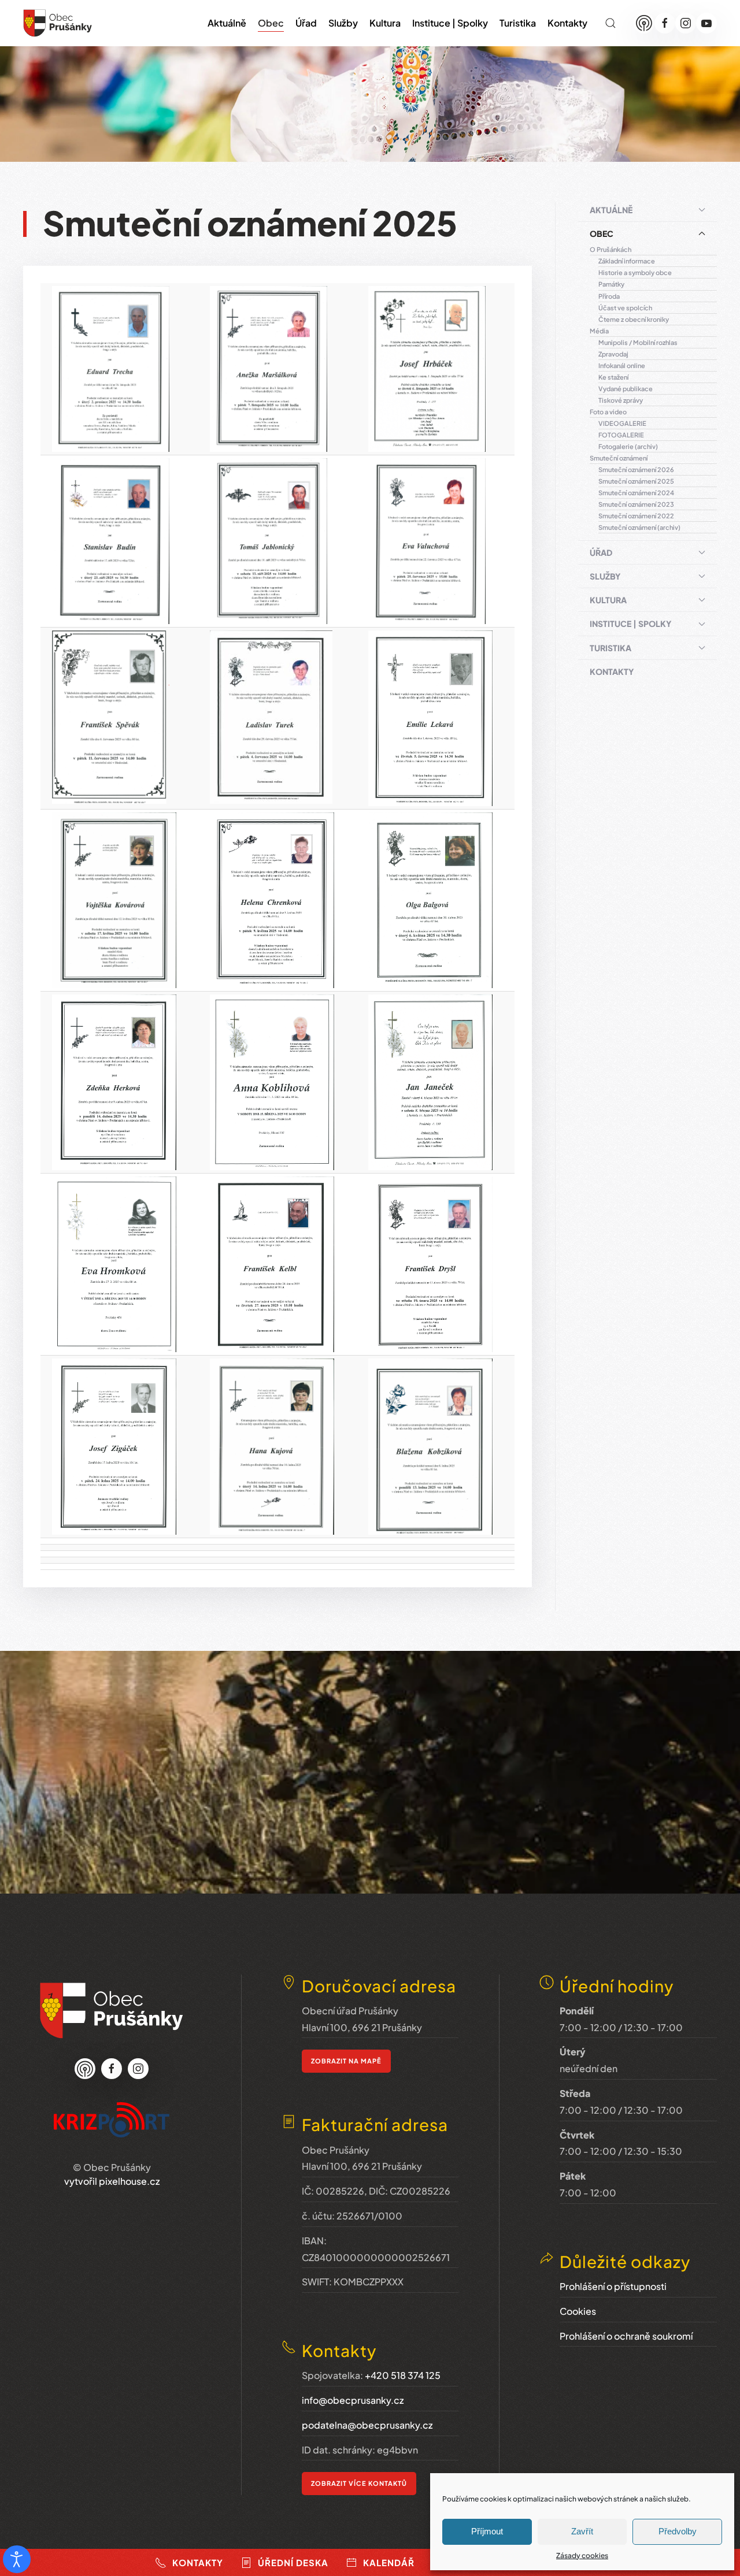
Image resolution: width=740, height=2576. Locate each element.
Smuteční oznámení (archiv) (639, 527)
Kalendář (389, 2562)
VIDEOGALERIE (622, 423)
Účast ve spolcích (625, 308)
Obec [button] (271, 23)
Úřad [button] (306, 23)
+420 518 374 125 (403, 2375)
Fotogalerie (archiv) (628, 446)
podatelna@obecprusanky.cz (367, 2425)
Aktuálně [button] (227, 23)
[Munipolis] (644, 23)
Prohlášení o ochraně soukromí (626, 2336)
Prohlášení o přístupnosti (613, 2286)
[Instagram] (686, 23)
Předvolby (678, 2531)
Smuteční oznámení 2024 (636, 493)
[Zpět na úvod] (58, 23)
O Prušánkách (610, 249)
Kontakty (567, 23)
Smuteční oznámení (619, 458)
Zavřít (582, 2531)
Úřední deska (293, 2562)
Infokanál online (622, 365)
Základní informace (627, 261)
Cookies (578, 2311)
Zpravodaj (613, 354)
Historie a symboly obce (635, 272)
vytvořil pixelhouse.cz (112, 2181)
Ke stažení (613, 377)
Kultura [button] (385, 23)
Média (599, 331)
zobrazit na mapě (346, 2061)
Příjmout (487, 2531)
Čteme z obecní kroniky (634, 319)
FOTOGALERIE (621, 435)
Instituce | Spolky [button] (450, 23)
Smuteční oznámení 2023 (636, 504)
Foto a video (608, 412)
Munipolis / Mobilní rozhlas (638, 342)
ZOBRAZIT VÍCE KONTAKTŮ (359, 2483)
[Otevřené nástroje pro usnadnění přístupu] (17, 2559)
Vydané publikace (626, 389)
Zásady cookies (582, 2555)
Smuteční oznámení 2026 (636, 469)
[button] (610, 23)
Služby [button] (343, 23)
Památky (611, 284)
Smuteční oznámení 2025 (636, 481)
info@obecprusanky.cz (353, 2400)
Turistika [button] (518, 23)
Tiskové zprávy (621, 400)
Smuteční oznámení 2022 (636, 516)
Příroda (609, 296)
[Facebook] (665, 23)
